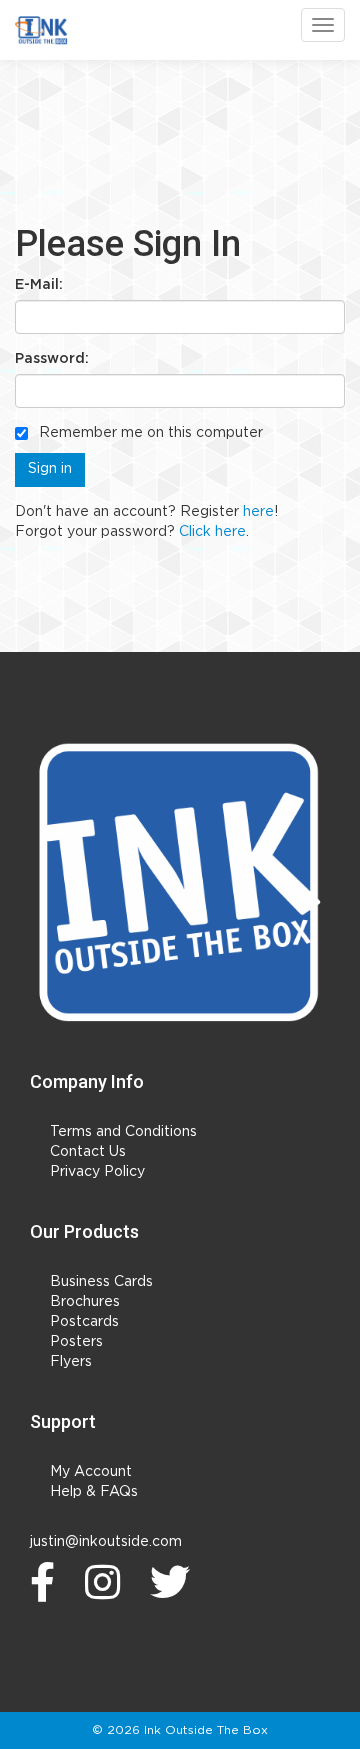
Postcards (84, 1322)
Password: (52, 359)
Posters (76, 1342)
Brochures (85, 1302)
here (258, 512)
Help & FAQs (94, 1492)
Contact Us (88, 1152)
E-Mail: (39, 285)
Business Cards (101, 1282)
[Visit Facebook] (47, 1582)
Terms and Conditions (123, 1132)
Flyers (71, 1362)
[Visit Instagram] (107, 1582)
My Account (91, 1472)
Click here (212, 532)
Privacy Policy (97, 1172)
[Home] (180, 882)
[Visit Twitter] (175, 1582)
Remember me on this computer (149, 433)
